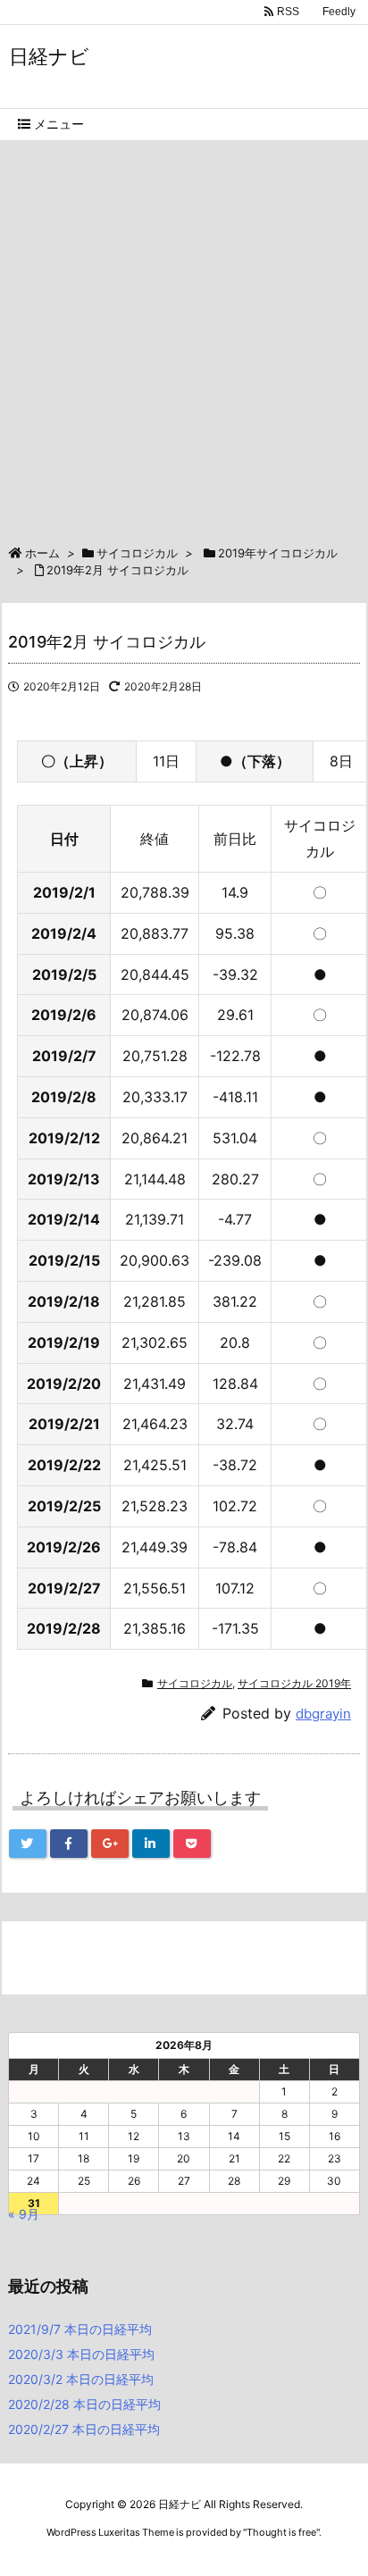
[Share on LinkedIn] (151, 1844)
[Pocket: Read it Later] (192, 1844)
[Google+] (110, 1844)
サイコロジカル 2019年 (294, 1683)
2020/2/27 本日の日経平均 (84, 2429)
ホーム (42, 553)
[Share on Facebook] (69, 1844)
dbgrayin (323, 1714)
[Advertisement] (184, 334)
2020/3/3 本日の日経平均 (81, 2354)
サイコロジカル (137, 553)
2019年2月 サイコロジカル (117, 570)
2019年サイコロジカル (278, 553)
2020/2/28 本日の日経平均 (84, 2404)
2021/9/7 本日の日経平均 (80, 2329)
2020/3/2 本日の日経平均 (81, 2379)
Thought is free (281, 2532)
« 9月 (24, 2214)
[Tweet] (28, 1844)
